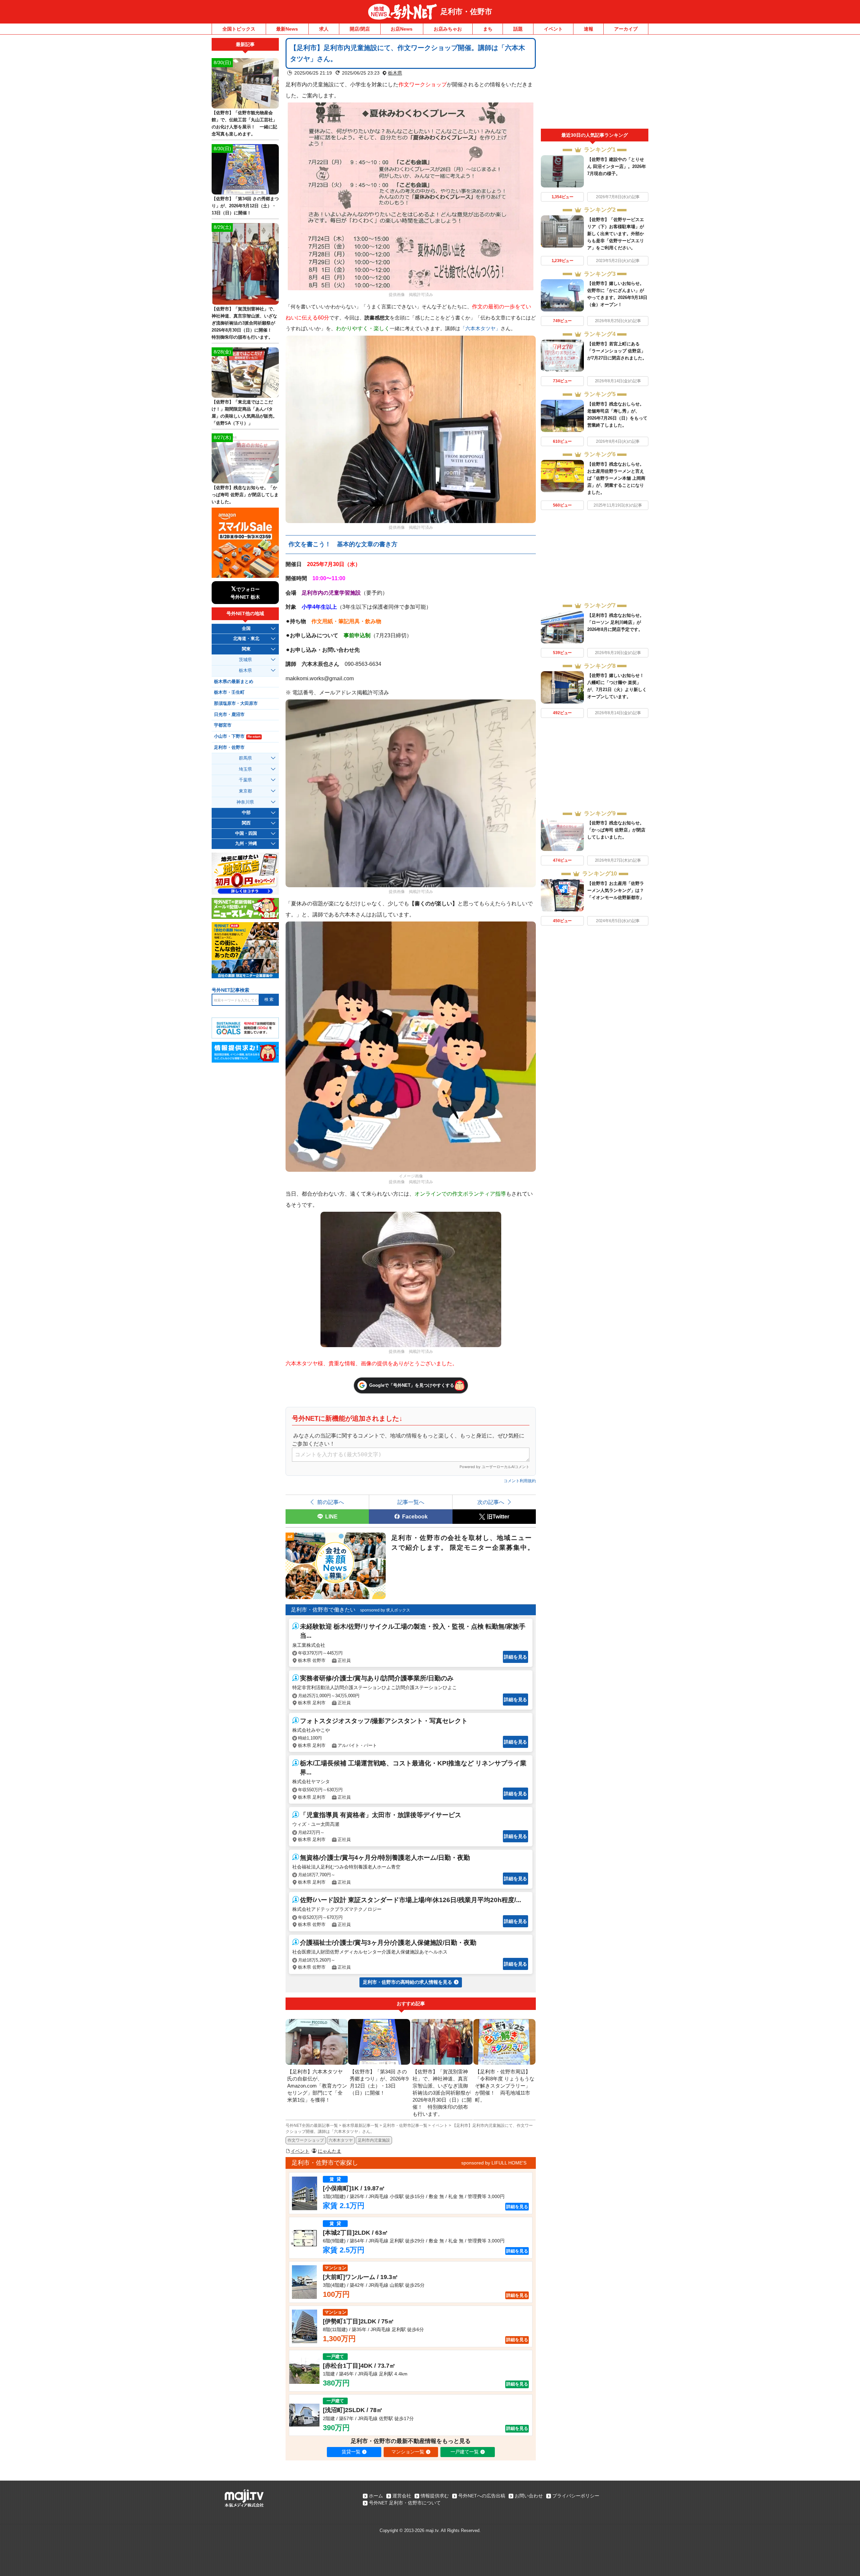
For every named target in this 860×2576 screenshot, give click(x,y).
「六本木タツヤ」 (480, 329)
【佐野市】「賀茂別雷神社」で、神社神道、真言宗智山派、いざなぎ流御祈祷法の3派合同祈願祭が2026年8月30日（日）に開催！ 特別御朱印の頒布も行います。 (244, 323)
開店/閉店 (360, 29)
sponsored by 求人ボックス (385, 1610)
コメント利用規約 (520, 1481)
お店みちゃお (448, 29)
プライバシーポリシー (576, 2496)
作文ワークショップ (306, 2140)
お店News (402, 29)
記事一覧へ (411, 1502)
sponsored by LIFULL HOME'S (494, 2163)
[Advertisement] (595, 83)
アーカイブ (626, 29)
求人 (324, 29)
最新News (287, 29)
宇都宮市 (223, 725)
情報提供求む (435, 2496)
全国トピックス (239, 29)
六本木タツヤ (341, 2140)
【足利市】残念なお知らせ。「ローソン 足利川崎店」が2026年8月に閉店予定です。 (616, 622)
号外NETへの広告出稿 (482, 2496)
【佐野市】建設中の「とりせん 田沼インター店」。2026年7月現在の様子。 (617, 166)
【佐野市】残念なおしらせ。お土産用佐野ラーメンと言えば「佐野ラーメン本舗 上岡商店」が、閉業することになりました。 (616, 478)
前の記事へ (331, 1502)
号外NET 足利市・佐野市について (405, 2503)
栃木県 (395, 73)
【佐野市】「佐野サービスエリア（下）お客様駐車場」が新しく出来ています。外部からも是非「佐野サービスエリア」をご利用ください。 (616, 234)
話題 (518, 29)
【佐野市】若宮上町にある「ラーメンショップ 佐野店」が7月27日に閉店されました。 (617, 351)
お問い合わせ (529, 2496)
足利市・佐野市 (466, 12)
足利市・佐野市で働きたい (323, 1610)
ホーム (376, 2496)
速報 (589, 29)
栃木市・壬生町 (229, 692)
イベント (553, 29)
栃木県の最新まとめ (234, 682)
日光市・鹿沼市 (229, 715)
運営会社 (402, 2496)
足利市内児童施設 (374, 2140)
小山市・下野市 (237, 736)
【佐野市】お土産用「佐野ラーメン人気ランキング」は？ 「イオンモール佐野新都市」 (618, 890)
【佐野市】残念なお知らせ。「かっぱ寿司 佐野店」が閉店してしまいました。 (616, 830)
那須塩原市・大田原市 (236, 703)
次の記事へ (491, 1502)
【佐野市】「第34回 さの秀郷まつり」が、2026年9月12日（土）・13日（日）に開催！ (245, 206)
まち (488, 29)
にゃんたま (330, 2151)
